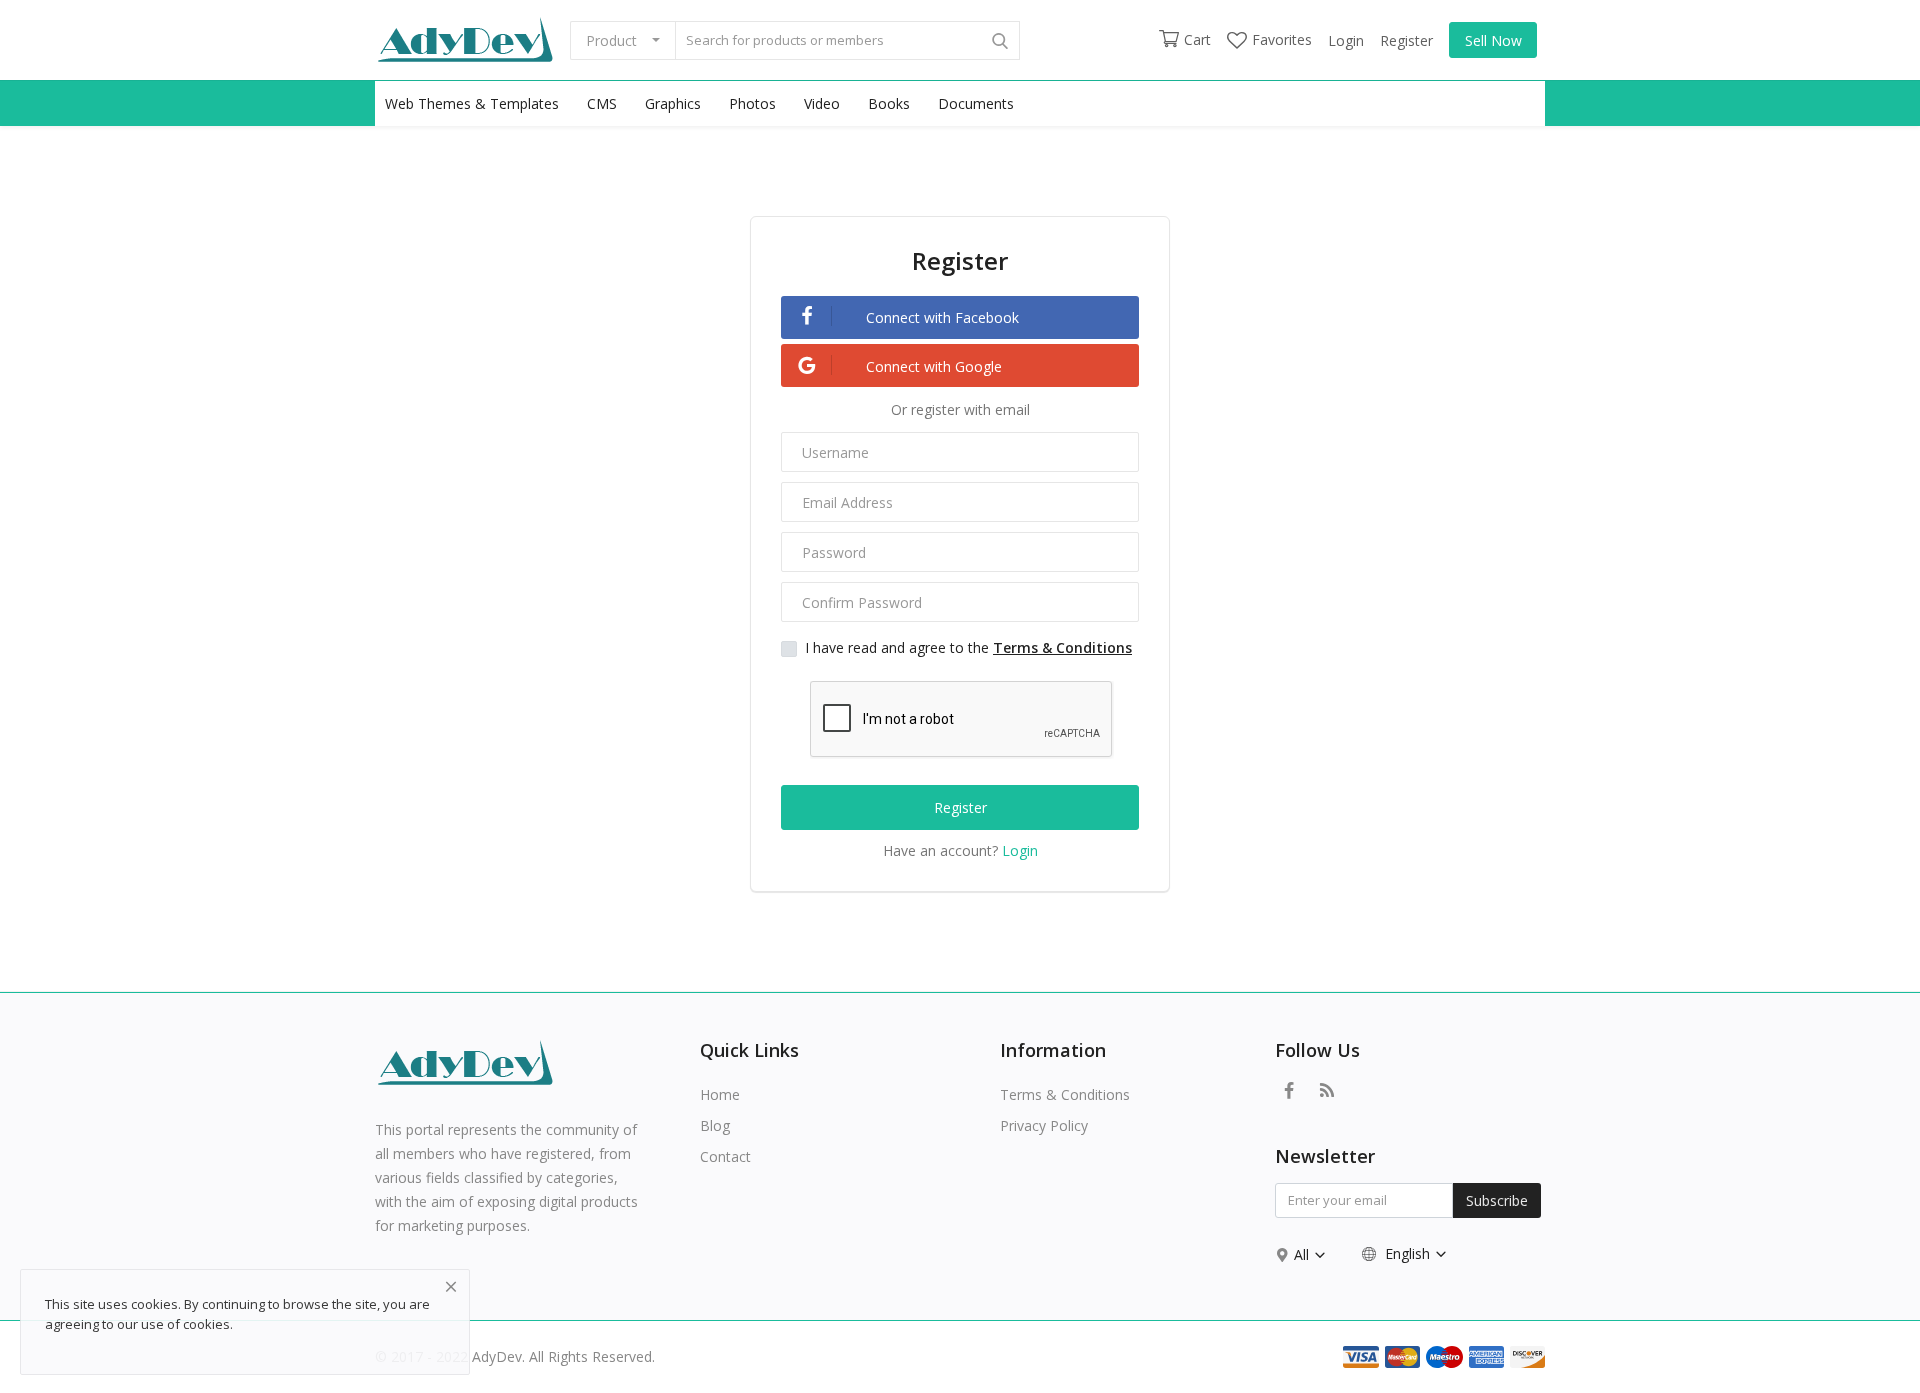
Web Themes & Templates (472, 103)
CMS (602, 103)
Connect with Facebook (940, 317)
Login (1346, 40)
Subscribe (1497, 1200)
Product (611, 40)
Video (822, 103)
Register (1406, 40)
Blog (715, 1125)
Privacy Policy (1044, 1125)
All (1303, 1254)
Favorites (1282, 39)
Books (889, 103)
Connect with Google (932, 366)
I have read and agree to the (968, 647)
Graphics (673, 103)
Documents (976, 103)
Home (720, 1094)
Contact (725, 1156)
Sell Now (1493, 40)
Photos (752, 103)
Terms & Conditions (1065, 1094)
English (1407, 1253)
